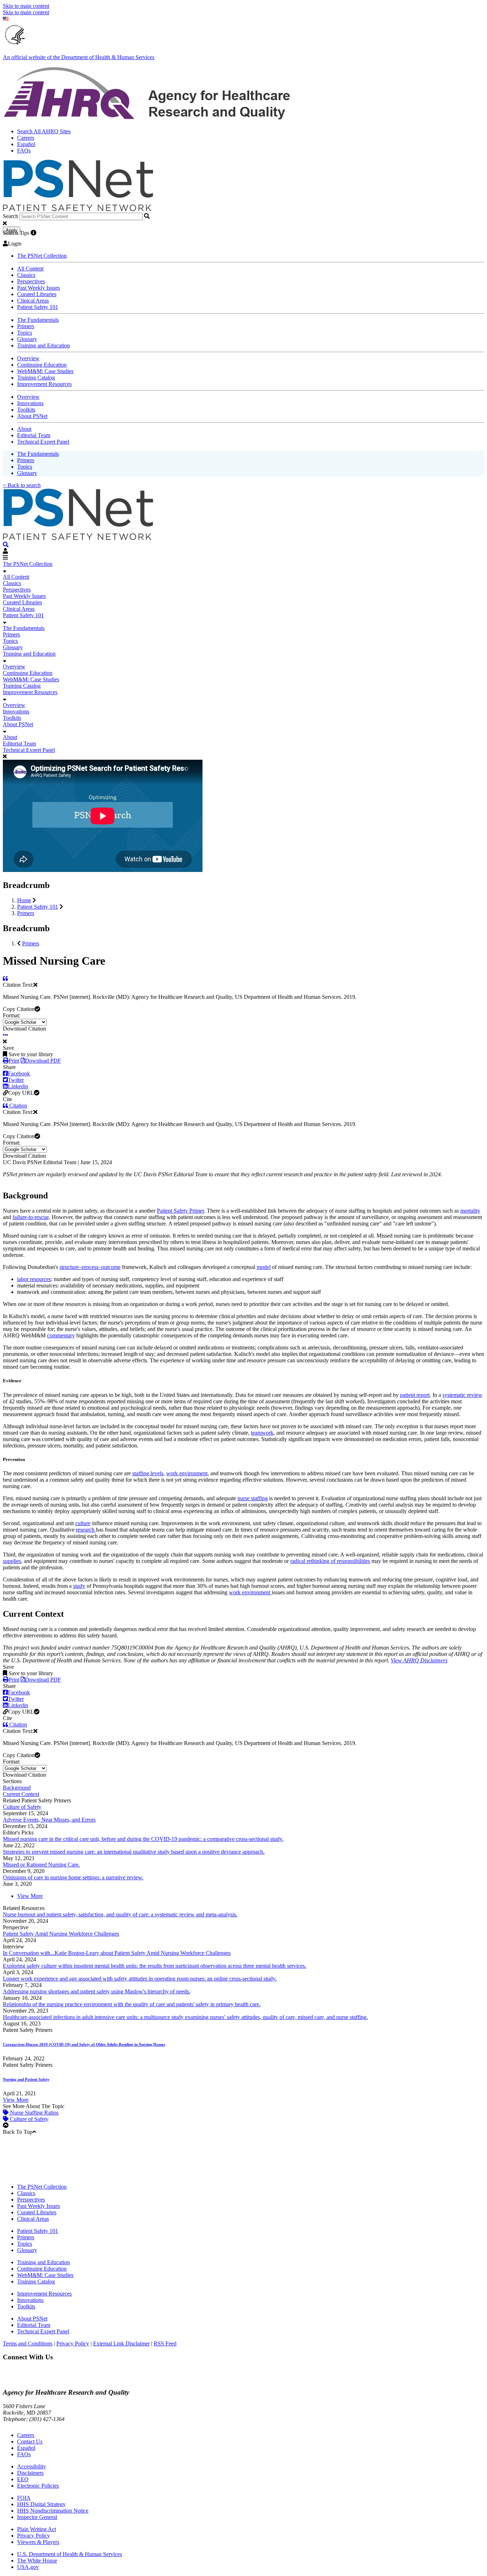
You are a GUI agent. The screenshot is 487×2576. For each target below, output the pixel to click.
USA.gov (28, 2567)
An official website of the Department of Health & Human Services (79, 57)
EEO (23, 2479)
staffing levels (148, 1473)
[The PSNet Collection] (6, 545)
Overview (28, 358)
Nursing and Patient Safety (26, 2079)
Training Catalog (36, 378)
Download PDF (43, 1061)
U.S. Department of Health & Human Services (70, 2554)
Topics (25, 333)
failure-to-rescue (31, 1217)
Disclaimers (30, 2473)
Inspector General (37, 2517)
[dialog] (243, 813)
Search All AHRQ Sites (44, 131)
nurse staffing (253, 1498)
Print (14, 1061)
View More (30, 1896)
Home (24, 900)
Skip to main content (26, 6)
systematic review (462, 1395)
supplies (12, 1561)
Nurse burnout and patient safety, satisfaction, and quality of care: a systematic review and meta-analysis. (120, 1914)
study (79, 1586)
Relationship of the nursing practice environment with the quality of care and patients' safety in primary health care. (132, 2004)
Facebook (19, 1073)
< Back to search (22, 485)
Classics (26, 275)
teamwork (262, 1433)
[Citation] (5, 978)
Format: (12, 1015)
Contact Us (30, 2441)
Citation (17, 1106)
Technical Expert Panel (43, 442)
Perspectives (31, 281)
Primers (26, 326)
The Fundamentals (38, 320)
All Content (30, 269)
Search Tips (16, 233)
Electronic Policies (38, 2486)
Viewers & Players (38, 2542)
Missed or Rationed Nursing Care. (41, 1865)
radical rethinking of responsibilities (330, 1561)
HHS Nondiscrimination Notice (53, 2511)
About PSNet (32, 416)
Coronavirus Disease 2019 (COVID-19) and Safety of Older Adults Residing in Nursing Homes (84, 2044)
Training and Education (43, 345)
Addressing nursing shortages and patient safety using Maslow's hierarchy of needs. (97, 1991)
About (24, 429)
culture (83, 1523)
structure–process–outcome (90, 1267)
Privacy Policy (73, 2343)
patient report (415, 1395)
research (86, 1530)
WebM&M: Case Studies (45, 371)
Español (26, 144)
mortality (470, 1211)
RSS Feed (165, 2343)
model (264, 1267)
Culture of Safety (22, 1807)
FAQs (24, 151)
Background (17, 1788)
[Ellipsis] (6, 1035)
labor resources (34, 1279)
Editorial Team (34, 435)
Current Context (21, 1794)
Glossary (27, 339)
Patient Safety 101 (38, 307)
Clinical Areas (33, 301)
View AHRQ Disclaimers (419, 1660)
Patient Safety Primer (180, 1211)
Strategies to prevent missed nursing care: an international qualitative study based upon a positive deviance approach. (134, 1852)
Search (11, 216)
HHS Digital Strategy (41, 2504)
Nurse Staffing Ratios (34, 2113)
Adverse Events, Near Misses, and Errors (49, 1820)
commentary (61, 1335)
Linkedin (18, 1086)
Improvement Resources (44, 384)
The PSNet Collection (42, 256)
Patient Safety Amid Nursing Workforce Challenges (61, 1934)
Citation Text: (18, 985)
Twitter (16, 1080)
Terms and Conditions (28, 2343)
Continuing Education (42, 365)
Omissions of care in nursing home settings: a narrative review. (73, 1877)
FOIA (24, 2498)
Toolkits (26, 410)
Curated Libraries (37, 294)
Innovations (30, 403)
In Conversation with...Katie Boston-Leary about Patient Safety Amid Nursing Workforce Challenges (117, 1953)
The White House (37, 2560)
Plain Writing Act (37, 2529)
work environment (187, 1473)
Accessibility (32, 2466)
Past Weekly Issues (39, 288)
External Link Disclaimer (121, 2343)
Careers (26, 138)
